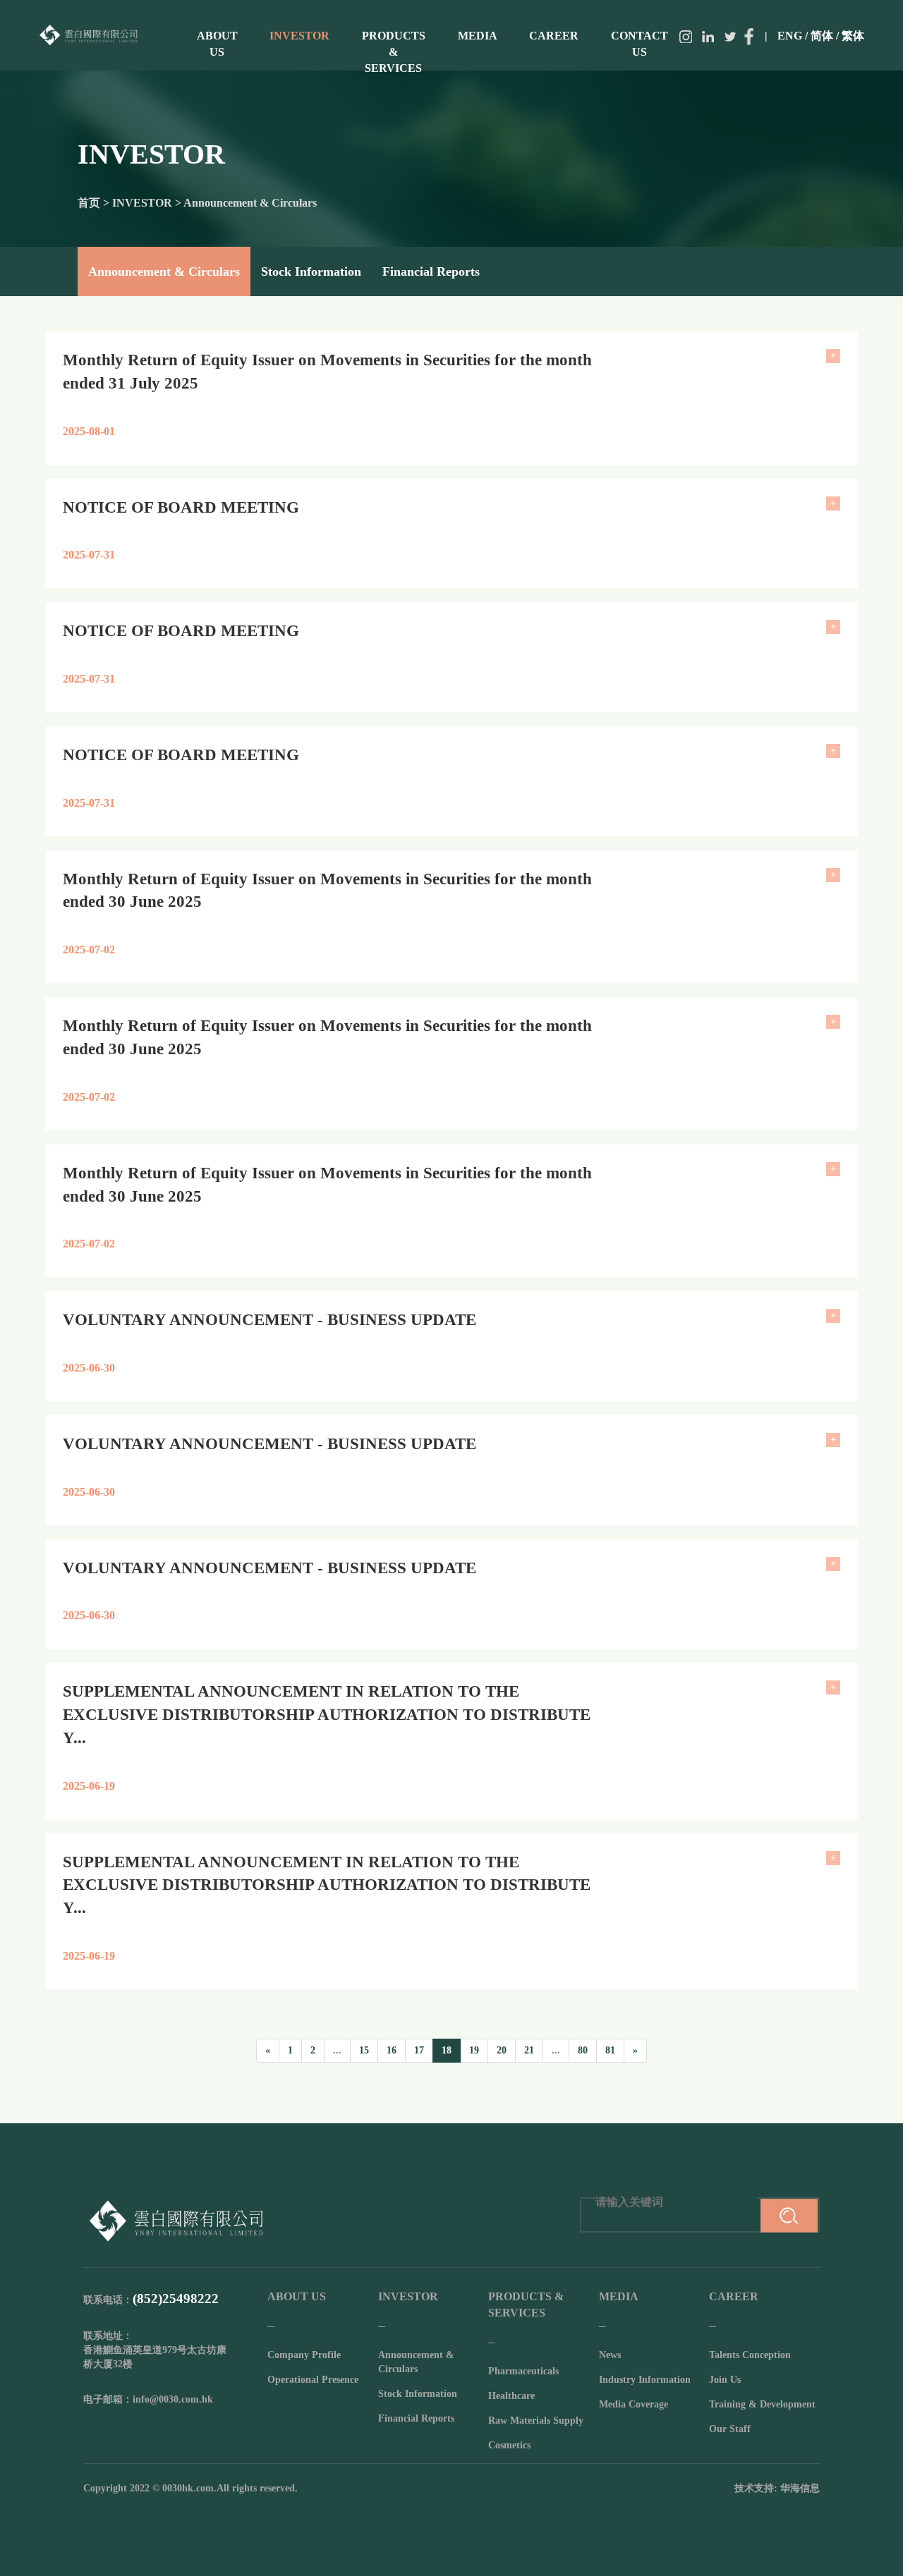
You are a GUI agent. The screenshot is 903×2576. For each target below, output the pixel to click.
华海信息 (800, 2488)
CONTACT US (640, 44)
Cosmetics (509, 2445)
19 (474, 2050)
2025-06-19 (89, 1786)
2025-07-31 (89, 555)
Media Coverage (634, 2404)
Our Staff (730, 2429)
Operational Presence (313, 2380)
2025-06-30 (89, 1368)
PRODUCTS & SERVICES (394, 52)
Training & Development (762, 2404)
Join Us (725, 2380)
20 (502, 2050)
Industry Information (645, 2380)
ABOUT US (217, 44)
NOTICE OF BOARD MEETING (181, 507)
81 (610, 2050)
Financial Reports (431, 271)
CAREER (554, 36)
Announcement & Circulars (164, 271)
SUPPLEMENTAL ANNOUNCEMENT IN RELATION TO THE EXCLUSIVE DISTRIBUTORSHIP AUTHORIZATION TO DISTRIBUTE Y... (327, 1715)
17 (419, 2050)
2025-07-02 (89, 950)
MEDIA (478, 36)
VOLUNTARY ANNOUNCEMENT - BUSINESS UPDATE (269, 1320)
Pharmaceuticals (523, 2371)
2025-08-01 (89, 431)
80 (583, 2050)
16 (392, 2050)
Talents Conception (750, 2355)
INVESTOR (299, 36)
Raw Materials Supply (536, 2421)
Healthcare (511, 2396)
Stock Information (311, 271)
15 (364, 2050)
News (610, 2355)
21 (529, 2050)
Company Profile (304, 2355)
